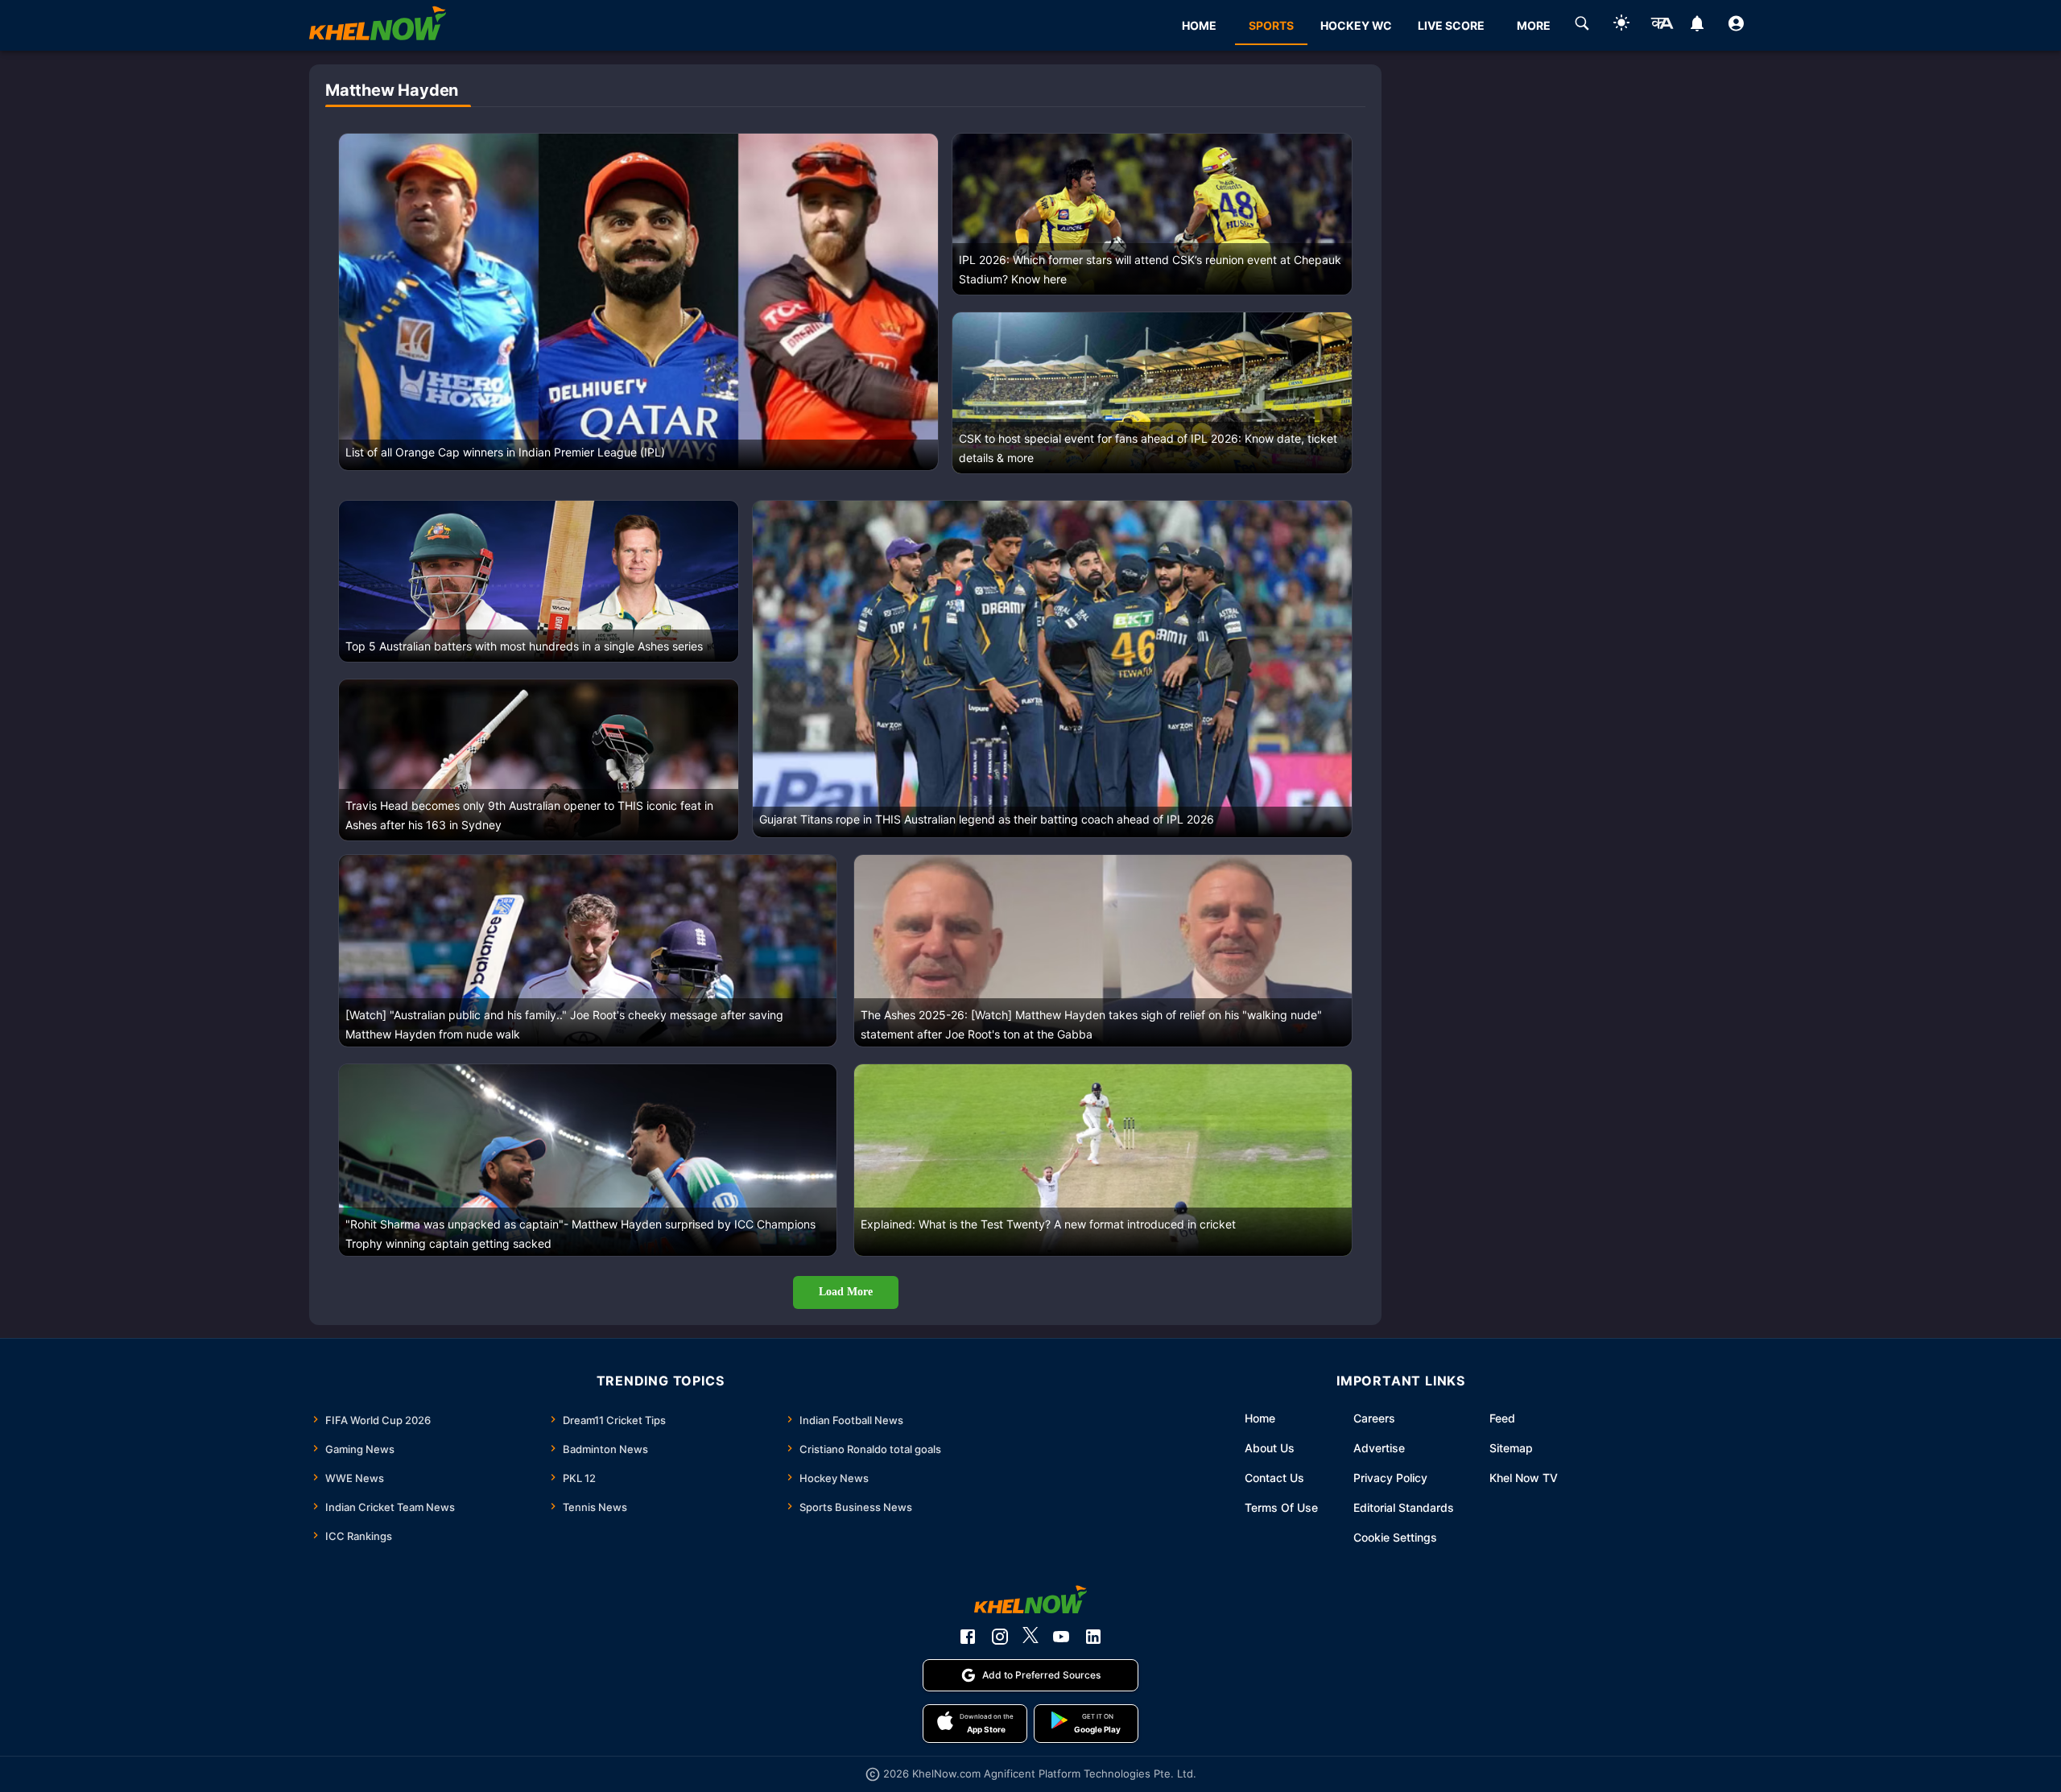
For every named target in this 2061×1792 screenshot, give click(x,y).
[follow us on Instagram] (1000, 1637)
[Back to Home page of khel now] (378, 25)
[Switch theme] (1621, 25)
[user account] (1736, 26)
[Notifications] (1697, 26)
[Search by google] (1582, 26)
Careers (1374, 1418)
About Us (1270, 1448)
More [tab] (1534, 25)
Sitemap (1511, 1448)
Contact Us (1274, 1478)
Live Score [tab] (1451, 25)
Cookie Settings (1395, 1537)
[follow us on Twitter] (1030, 1637)
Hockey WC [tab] (1356, 25)
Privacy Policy (1390, 1478)
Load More (846, 1292)
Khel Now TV (1524, 1478)
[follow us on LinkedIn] (1093, 1637)
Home (1260, 1418)
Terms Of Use (1281, 1507)
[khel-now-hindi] (1662, 26)
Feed (1502, 1418)
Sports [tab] (1271, 25)
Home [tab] (1199, 25)
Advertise (1379, 1448)
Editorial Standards (1404, 1507)
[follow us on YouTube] (1061, 1637)
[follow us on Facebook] (968, 1637)
